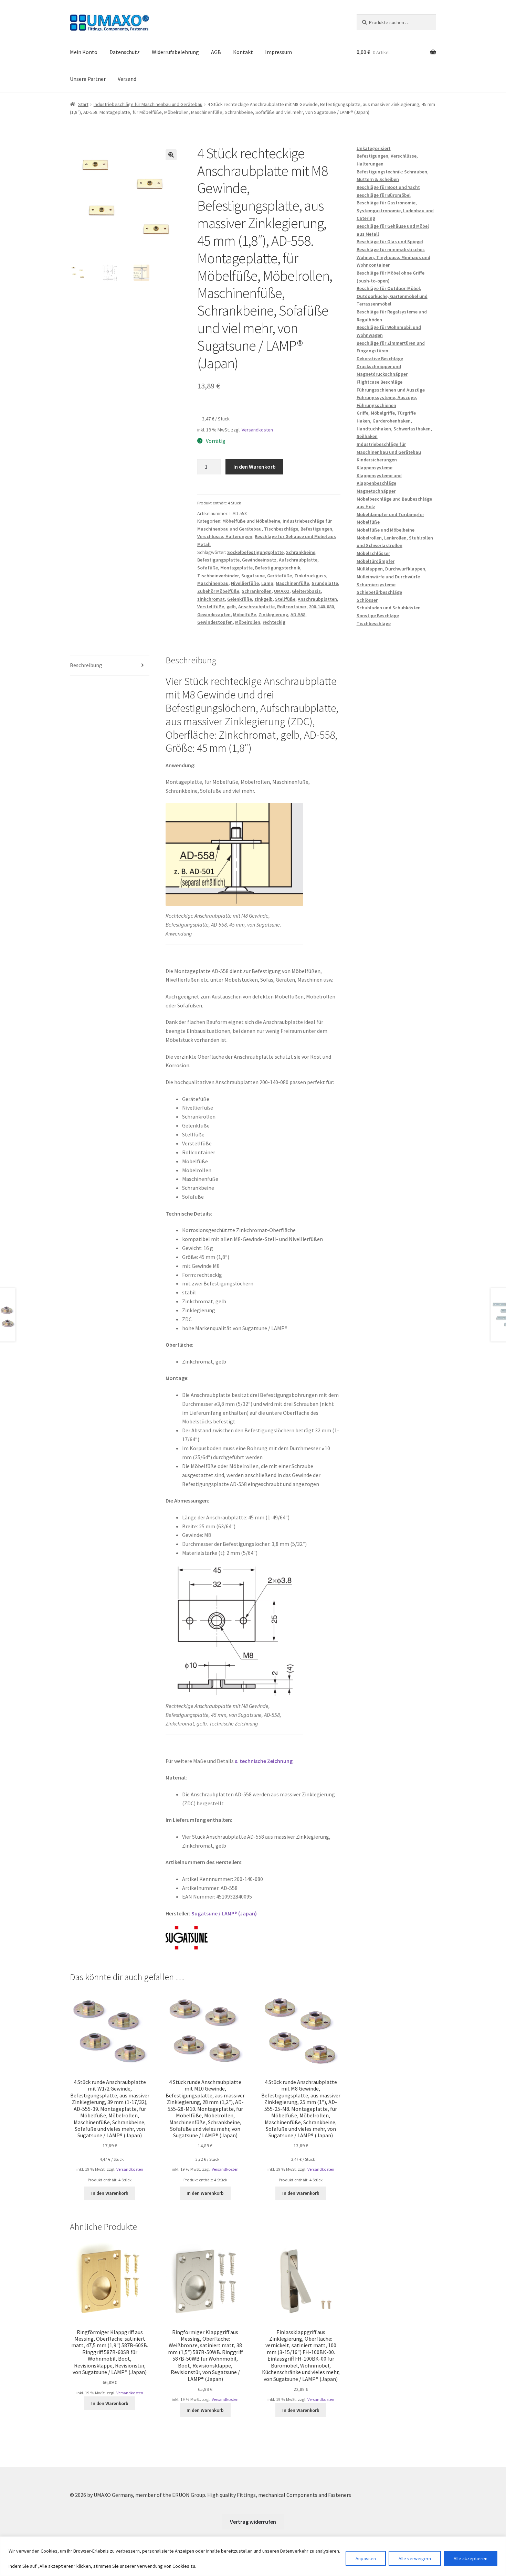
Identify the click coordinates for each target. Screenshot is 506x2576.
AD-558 (298, 614)
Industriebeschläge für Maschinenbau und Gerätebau (148, 104)
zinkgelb (263, 599)
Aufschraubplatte (298, 560)
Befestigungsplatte (218, 560)
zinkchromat (211, 599)
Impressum (278, 52)
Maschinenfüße (292, 583)
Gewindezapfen (214, 614)
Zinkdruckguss (310, 576)
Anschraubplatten (317, 599)
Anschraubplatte (256, 607)
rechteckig (274, 622)
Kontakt (243, 52)
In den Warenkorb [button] (110, 2193)
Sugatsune (253, 576)
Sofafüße (208, 568)
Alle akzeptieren (471, 2558)
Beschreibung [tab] (86, 665)
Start (83, 104)
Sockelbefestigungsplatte (255, 552)
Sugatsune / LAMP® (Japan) (224, 1913)
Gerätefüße (280, 576)
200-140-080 (321, 607)
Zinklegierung (273, 614)
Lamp (267, 583)
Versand (127, 79)
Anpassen (366, 2558)
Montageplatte (236, 568)
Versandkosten (257, 430)
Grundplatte (325, 583)
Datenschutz (125, 52)
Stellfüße (285, 599)
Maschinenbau (213, 583)
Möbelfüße (245, 614)
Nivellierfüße (245, 583)
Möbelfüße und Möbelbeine (251, 521)
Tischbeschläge (281, 529)
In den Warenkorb (255, 467)
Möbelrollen (248, 622)
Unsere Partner (88, 79)
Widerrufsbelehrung (175, 52)
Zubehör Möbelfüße (218, 591)
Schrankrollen (257, 591)
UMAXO (282, 591)
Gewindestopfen (215, 622)
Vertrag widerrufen (253, 2522)
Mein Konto (84, 52)
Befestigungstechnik (278, 568)
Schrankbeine (301, 552)
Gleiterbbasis (306, 591)
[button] (171, 155)
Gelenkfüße (240, 599)
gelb (231, 607)
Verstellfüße (211, 607)
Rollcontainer (292, 607)
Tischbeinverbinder (218, 576)
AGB (216, 52)
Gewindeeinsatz (259, 560)
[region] (253, 2556)
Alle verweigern (415, 2558)
